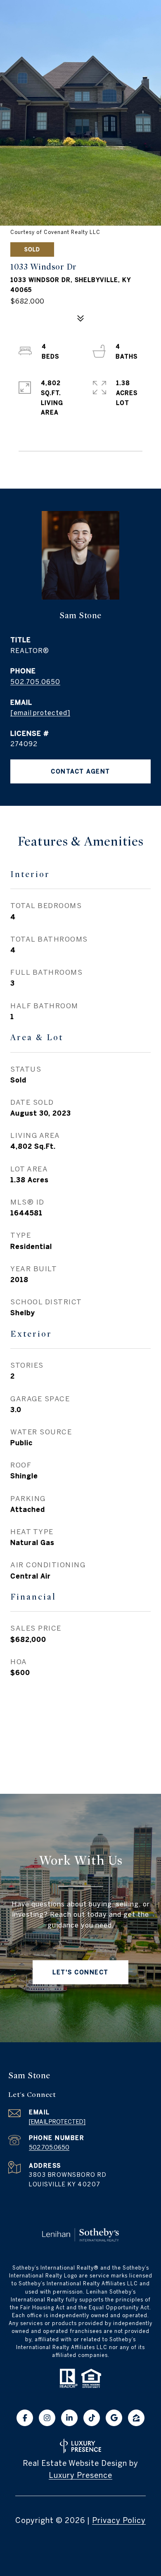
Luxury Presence (80, 2475)
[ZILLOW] (136, 2418)
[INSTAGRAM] (47, 2418)
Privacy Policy (119, 2520)
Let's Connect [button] (80, 1972)
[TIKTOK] (92, 2418)
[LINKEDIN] (69, 2418)
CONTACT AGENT (80, 771)
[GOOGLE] (114, 2418)
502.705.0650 (35, 682)
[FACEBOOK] (25, 2418)
